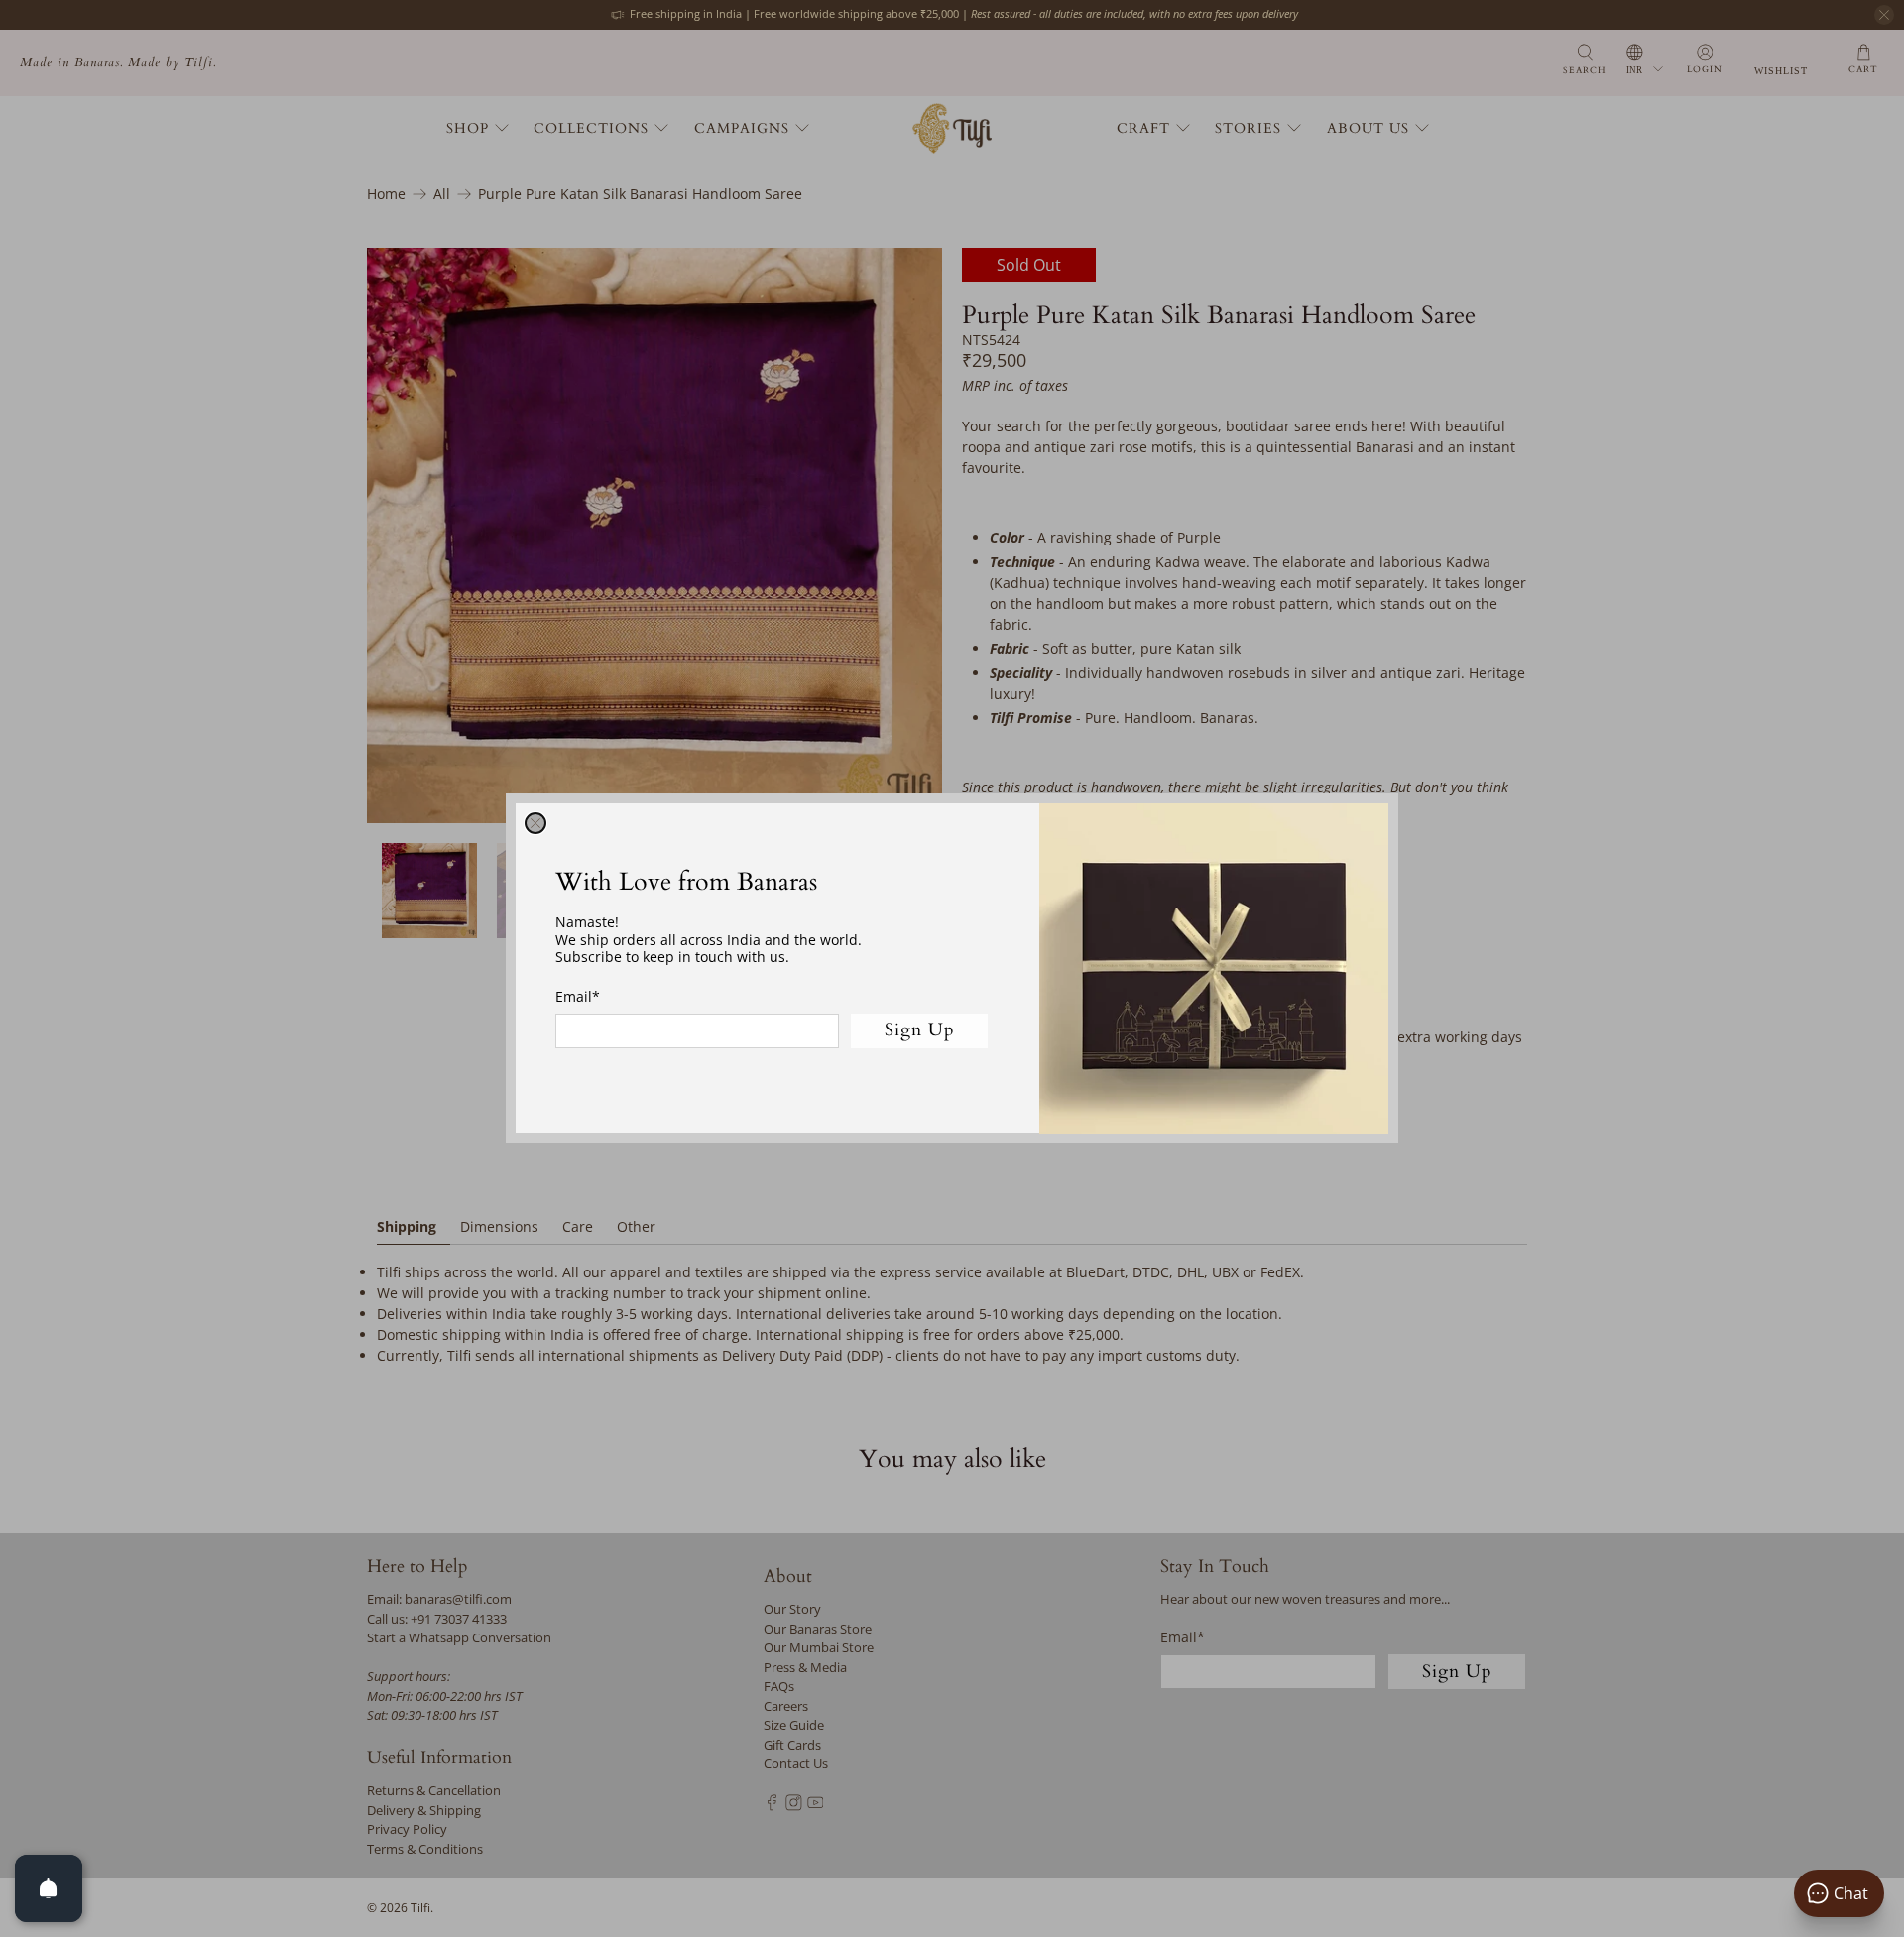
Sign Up (920, 1031)
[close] (535, 823)
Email (578, 996)
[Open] (49, 1888)
